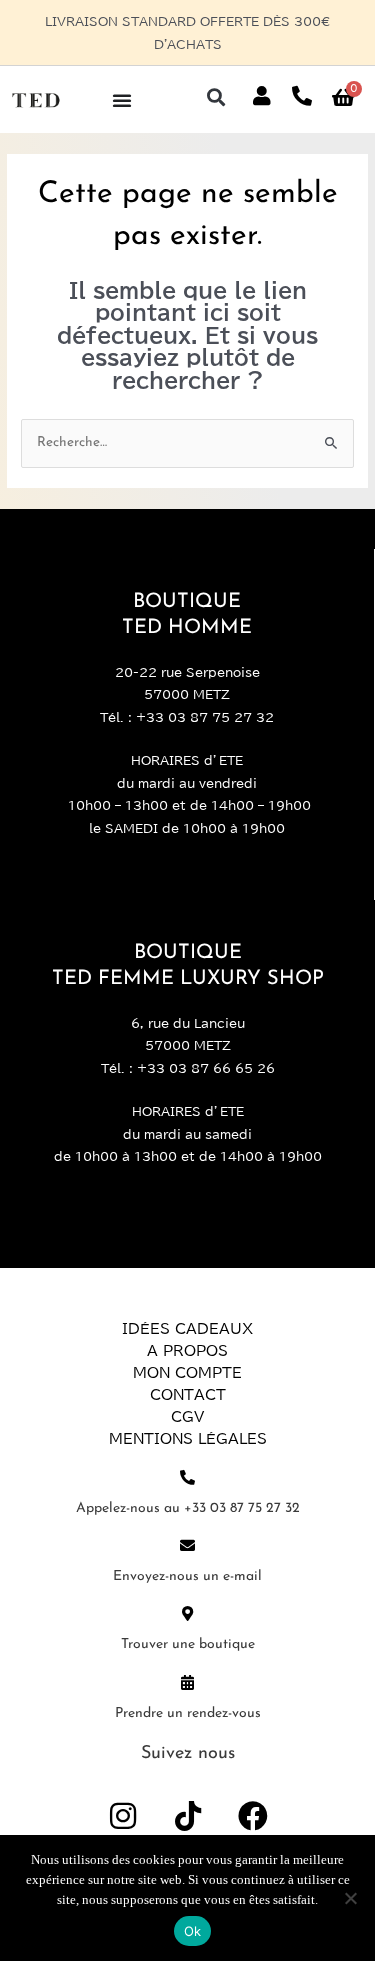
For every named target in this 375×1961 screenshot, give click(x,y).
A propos (187, 1351)
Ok (193, 1931)
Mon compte (187, 1373)
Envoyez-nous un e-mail (187, 1576)
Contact (188, 1395)
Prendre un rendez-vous (188, 1713)
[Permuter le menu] (122, 100)
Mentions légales (188, 1439)
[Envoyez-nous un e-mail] (187, 1545)
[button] (215, 96)
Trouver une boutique (188, 1644)
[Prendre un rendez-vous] (187, 1682)
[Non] (350, 1898)
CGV (187, 1417)
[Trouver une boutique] (187, 1613)
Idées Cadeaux (187, 1329)
